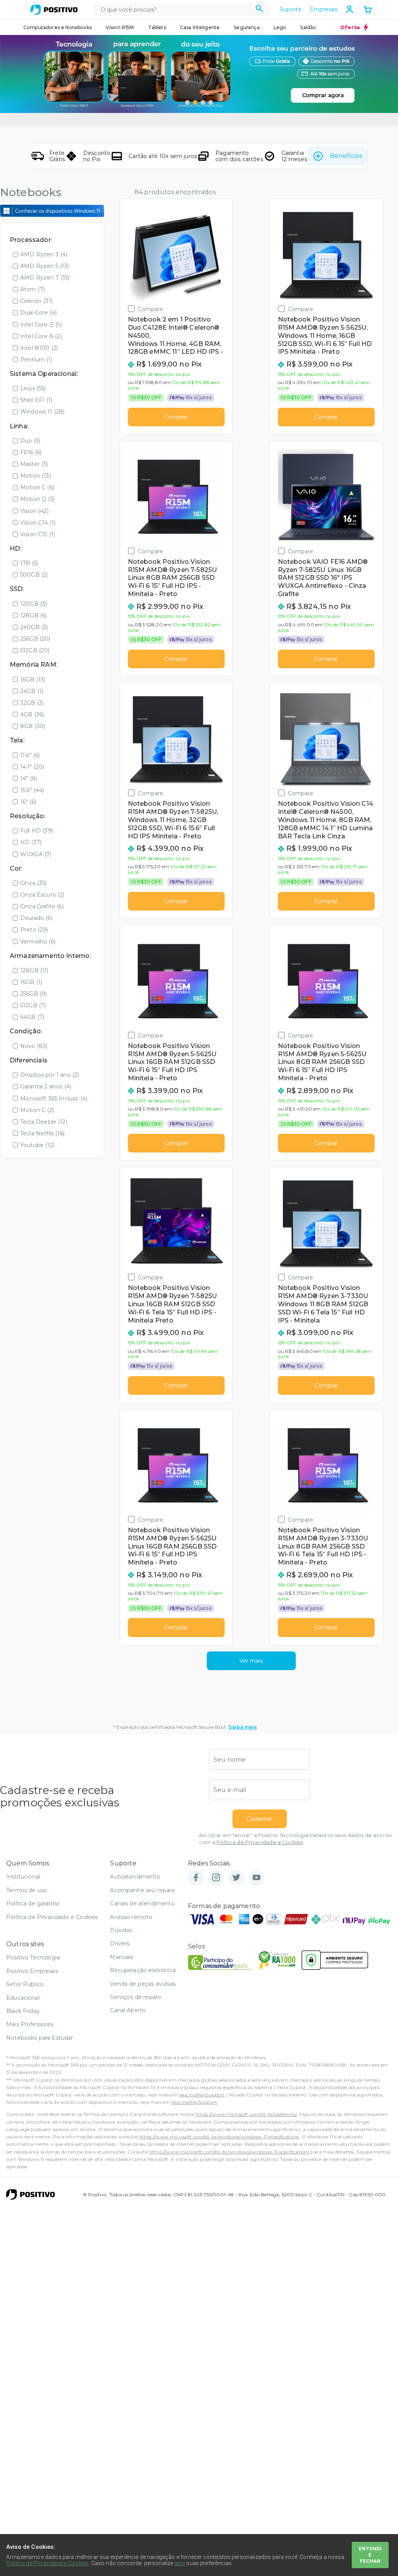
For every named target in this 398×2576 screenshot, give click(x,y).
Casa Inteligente (200, 27)
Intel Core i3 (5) (41, 325)
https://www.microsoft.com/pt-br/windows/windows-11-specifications (219, 2137)
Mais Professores (30, 2024)
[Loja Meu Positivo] (54, 10)
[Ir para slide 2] (195, 103)
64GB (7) (32, 1017)
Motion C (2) (37, 1110)
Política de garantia (33, 1903)
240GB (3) (34, 627)
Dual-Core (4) (38, 313)
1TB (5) (29, 563)
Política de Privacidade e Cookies (260, 1842)
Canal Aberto (128, 2010)
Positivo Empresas (32, 1971)
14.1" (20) (32, 767)
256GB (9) (33, 994)
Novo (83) (34, 1046)
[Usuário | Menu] (349, 9)
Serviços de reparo (136, 1997)
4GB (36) (32, 714)
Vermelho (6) (38, 942)
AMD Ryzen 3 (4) (44, 254)
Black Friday (23, 2011)
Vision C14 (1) (38, 523)
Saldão (308, 27)
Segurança (246, 27)
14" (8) (29, 779)
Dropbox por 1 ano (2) (50, 1075)
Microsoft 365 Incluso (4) (54, 1099)
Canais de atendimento (142, 1903)
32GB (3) (32, 703)
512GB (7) (33, 1005)
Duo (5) (30, 441)
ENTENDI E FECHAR (370, 2555)
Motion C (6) (37, 487)
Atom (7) (32, 289)
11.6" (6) (30, 755)
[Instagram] (216, 1878)
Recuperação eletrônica (143, 1970)
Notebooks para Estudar (40, 2038)
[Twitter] (236, 1878)
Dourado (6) (36, 918)
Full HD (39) (37, 831)
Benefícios (346, 156)
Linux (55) (33, 388)
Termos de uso (27, 1890)
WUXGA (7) (36, 854)
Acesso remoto (131, 1917)
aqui (180, 2563)
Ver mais (251, 1661)
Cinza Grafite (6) (42, 906)
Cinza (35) (33, 883)
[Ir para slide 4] (211, 103)
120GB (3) (33, 604)
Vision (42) (34, 511)
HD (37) (31, 842)
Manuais (121, 1957)
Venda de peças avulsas (143, 1984)
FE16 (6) (31, 452)
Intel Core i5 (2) (41, 336)
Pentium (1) (36, 360)
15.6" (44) (32, 790)
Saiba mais (243, 1727)
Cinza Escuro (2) (42, 895)
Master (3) (34, 464)
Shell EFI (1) (36, 400)
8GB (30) (33, 726)
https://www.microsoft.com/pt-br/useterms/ (246, 2114)
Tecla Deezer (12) (44, 1122)
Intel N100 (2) (39, 348)
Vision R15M (120, 27)
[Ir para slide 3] (203, 103)
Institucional (23, 1877)
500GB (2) (34, 575)
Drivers (120, 1943)
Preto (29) (34, 930)
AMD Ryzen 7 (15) (45, 278)
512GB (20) (35, 650)
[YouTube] (257, 1878)
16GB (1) (31, 982)
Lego (280, 27)
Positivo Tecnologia (33, 1957)
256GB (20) (35, 639)
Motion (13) (36, 476)
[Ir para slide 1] (187, 103)
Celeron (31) (36, 301)
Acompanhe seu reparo (142, 1890)
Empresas (324, 9)
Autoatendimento (135, 1877)
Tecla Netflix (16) (42, 1133)
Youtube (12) (37, 1145)
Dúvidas (121, 1930)
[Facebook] (196, 1878)
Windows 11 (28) (42, 412)
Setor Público (25, 1984)
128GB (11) (34, 970)
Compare (151, 309)
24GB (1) (32, 691)
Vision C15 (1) (38, 534)
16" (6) (28, 802)
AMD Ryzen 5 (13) (45, 266)
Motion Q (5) (37, 499)
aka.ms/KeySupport (202, 2095)
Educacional (23, 1998)
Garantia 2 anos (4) (46, 1086)
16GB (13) (33, 680)
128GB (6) (33, 615)
